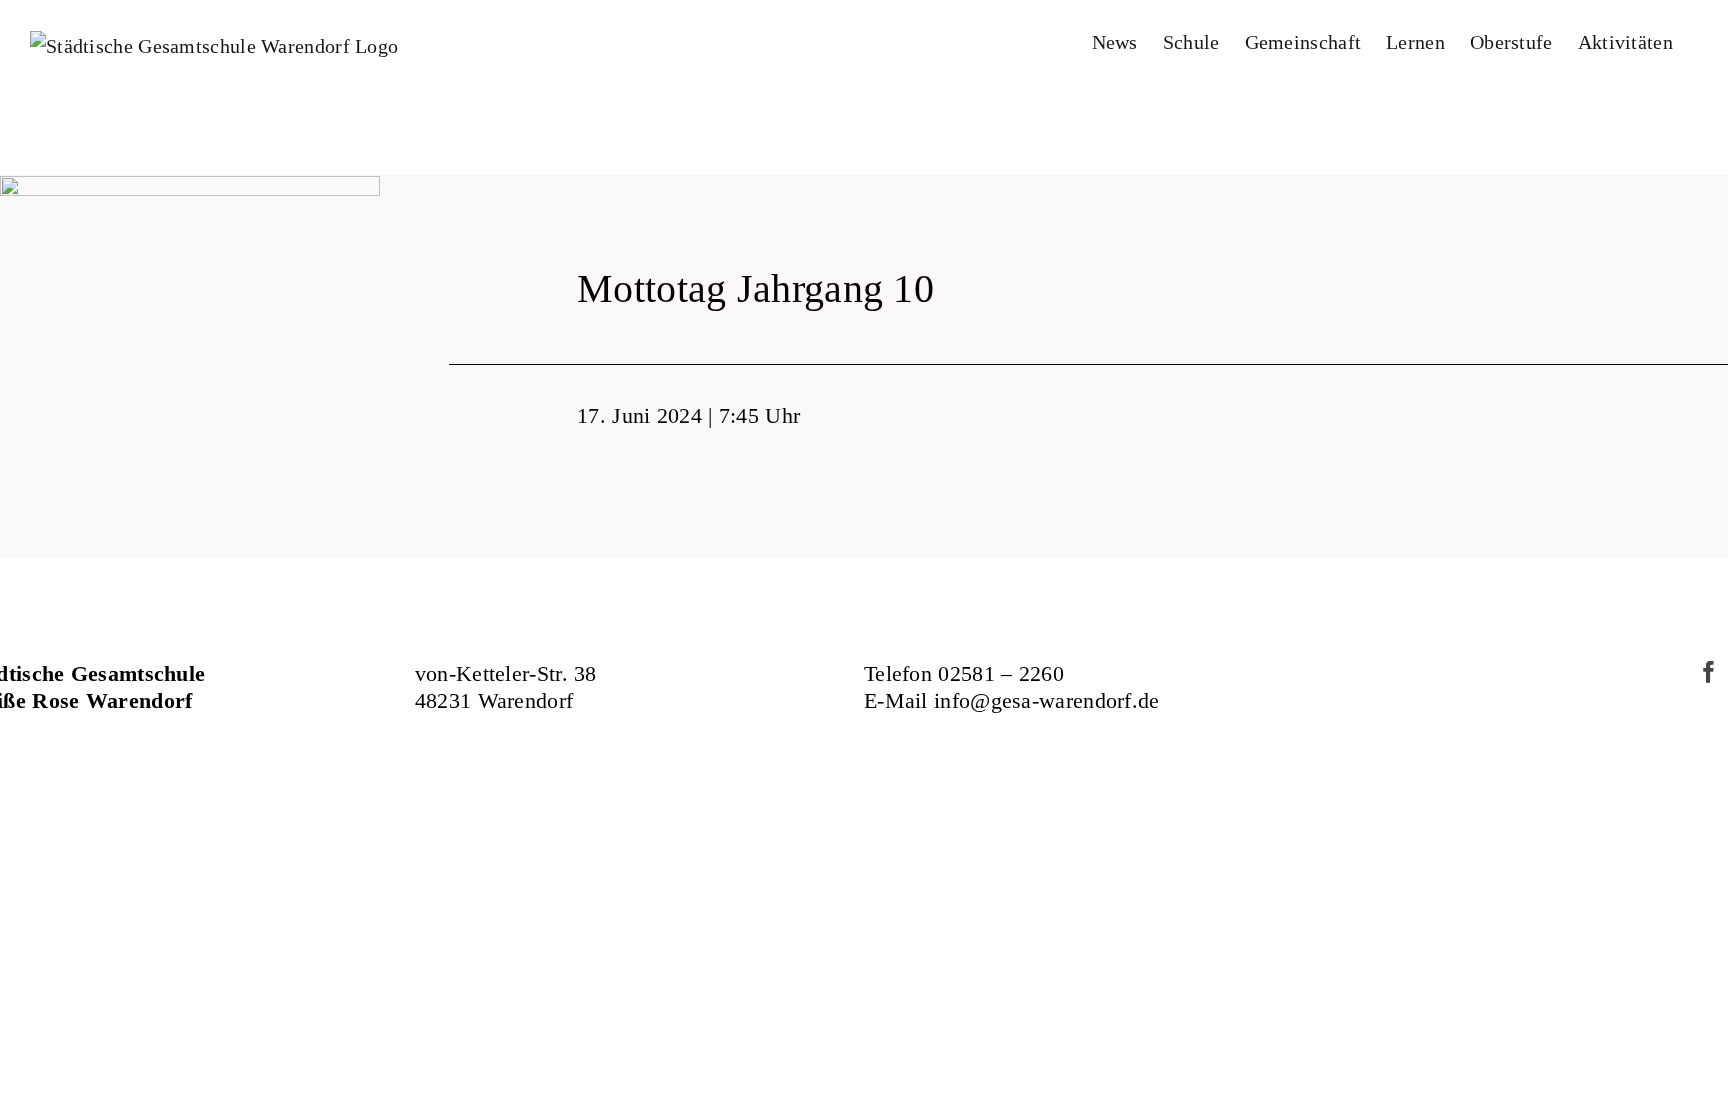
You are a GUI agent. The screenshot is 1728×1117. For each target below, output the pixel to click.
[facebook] (1709, 672)
